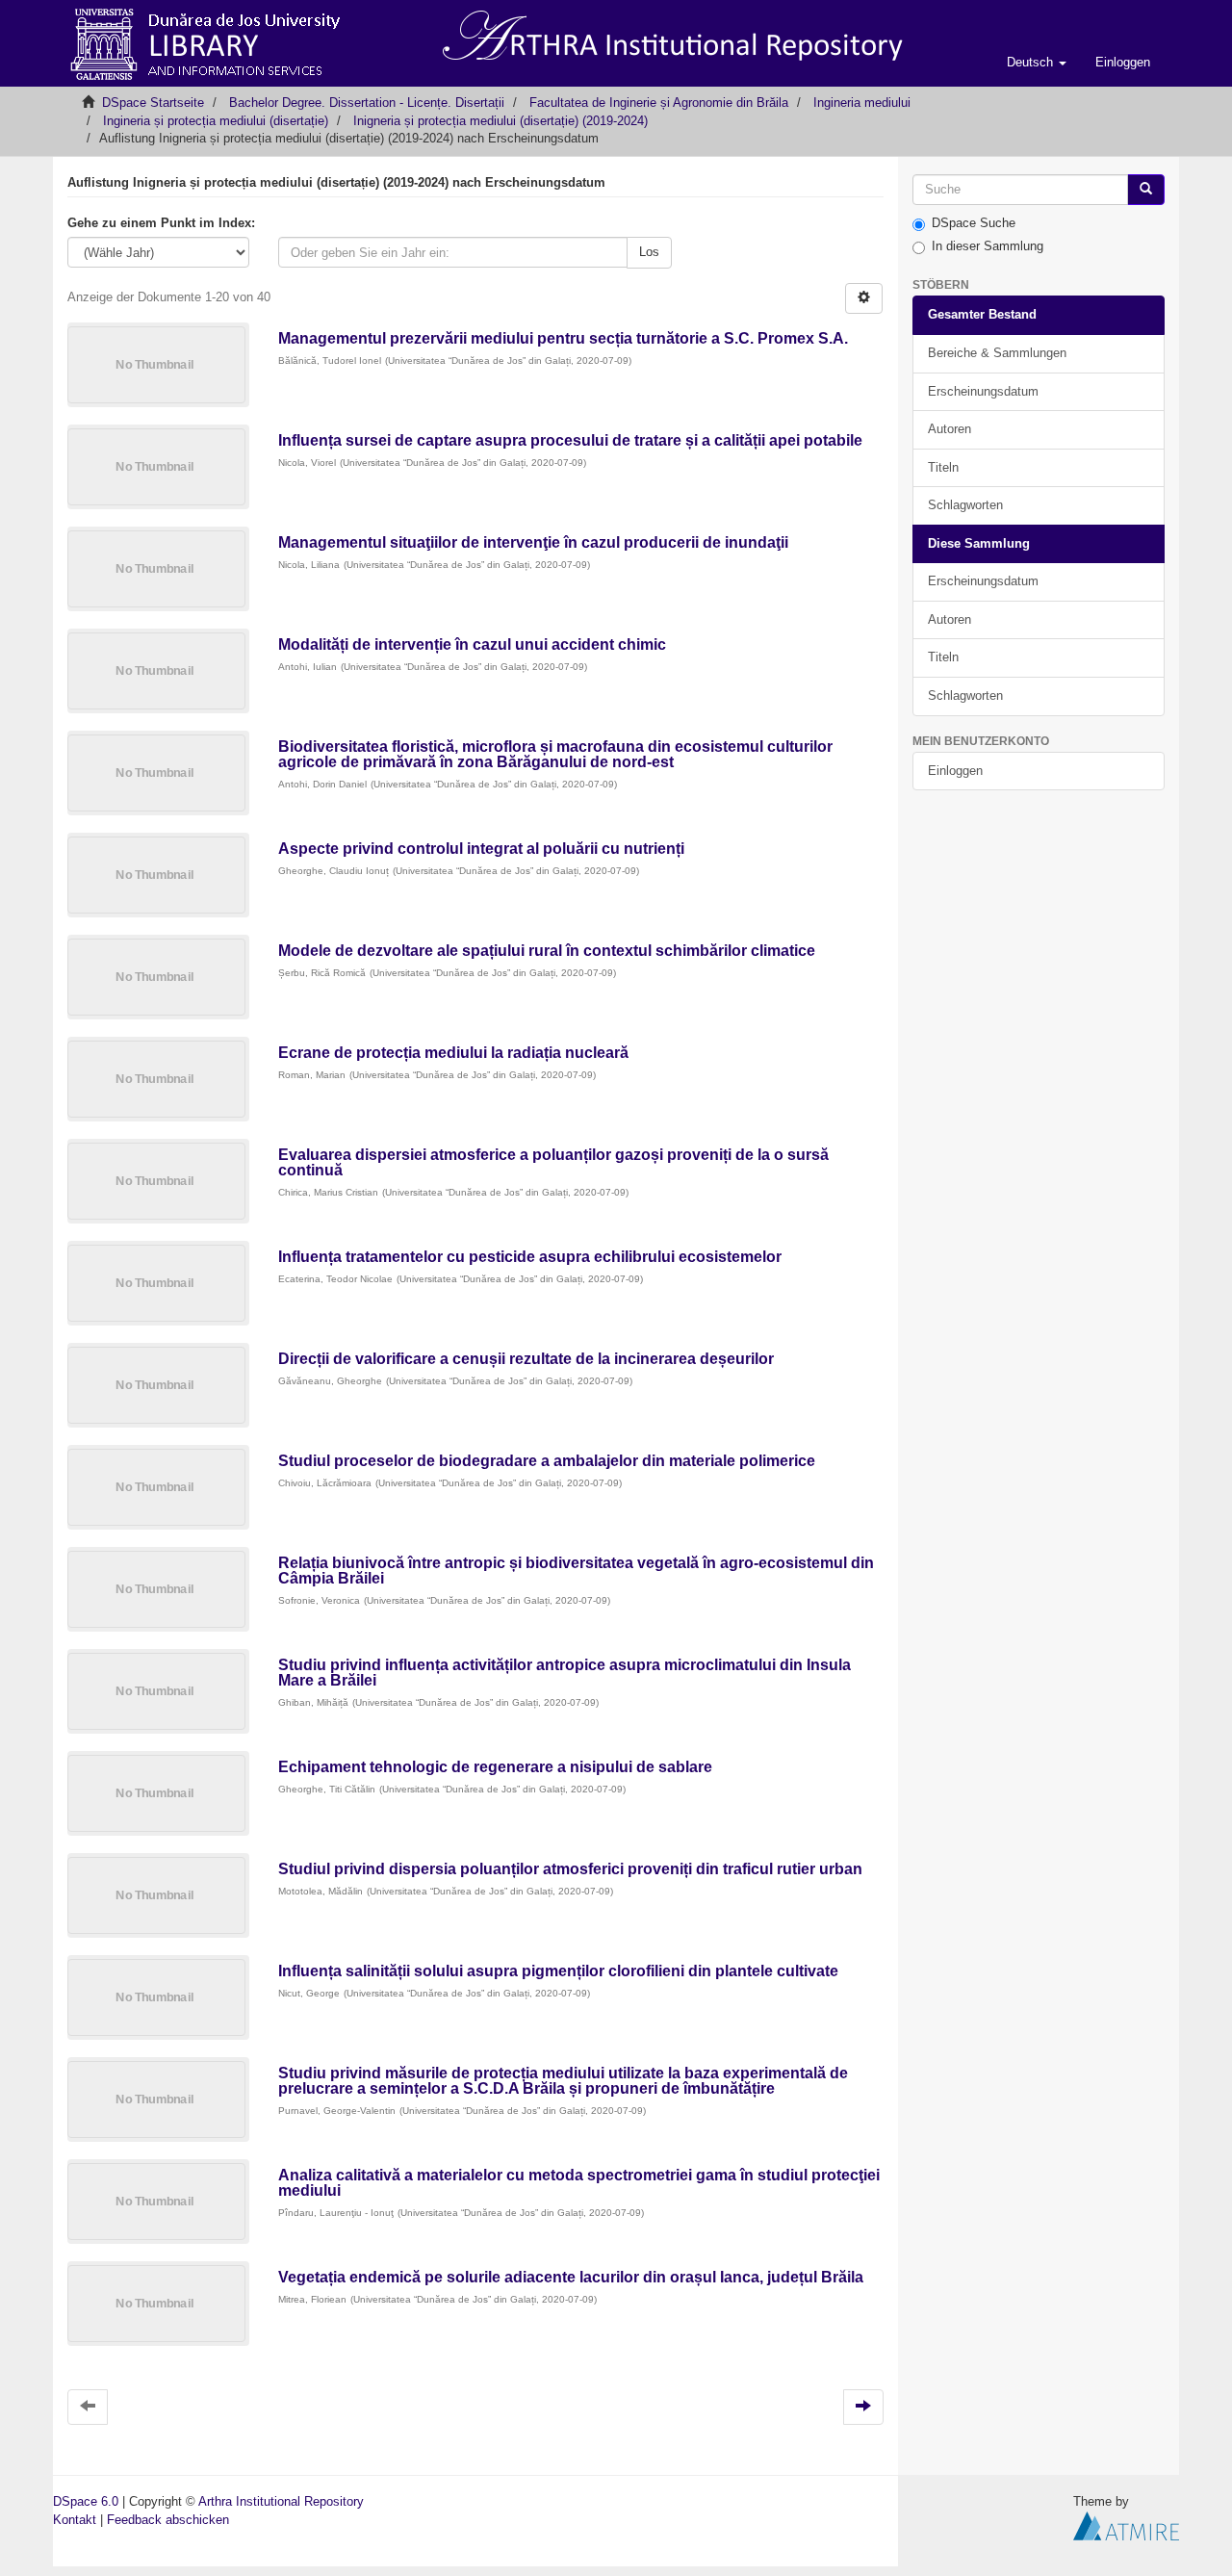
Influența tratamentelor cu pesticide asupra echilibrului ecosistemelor (530, 1257)
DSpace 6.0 (86, 2501)
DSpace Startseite (153, 103)
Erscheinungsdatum (983, 391)
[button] (1037, 63)
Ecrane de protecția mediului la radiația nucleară (453, 1053)
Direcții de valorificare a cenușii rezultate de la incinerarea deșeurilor (526, 1359)
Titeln (943, 467)
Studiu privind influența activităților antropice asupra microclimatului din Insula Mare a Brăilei (565, 1673)
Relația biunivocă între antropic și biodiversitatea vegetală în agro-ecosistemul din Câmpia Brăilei (576, 1571)
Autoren (950, 429)
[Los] (1146, 190)
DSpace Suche (974, 223)
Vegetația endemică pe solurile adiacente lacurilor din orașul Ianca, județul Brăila (571, 2277)
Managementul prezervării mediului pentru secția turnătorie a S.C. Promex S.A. (563, 338)
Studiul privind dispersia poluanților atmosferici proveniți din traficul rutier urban (570, 1869)
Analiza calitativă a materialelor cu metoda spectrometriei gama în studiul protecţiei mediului (579, 2183)
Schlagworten (965, 505)
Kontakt (75, 2520)
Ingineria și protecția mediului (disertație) (216, 121)
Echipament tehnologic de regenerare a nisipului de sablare (495, 1767)
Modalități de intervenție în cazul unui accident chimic (472, 644)
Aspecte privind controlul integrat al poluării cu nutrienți (481, 849)
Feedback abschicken (168, 2520)
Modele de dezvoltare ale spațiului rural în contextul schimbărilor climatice (547, 951)
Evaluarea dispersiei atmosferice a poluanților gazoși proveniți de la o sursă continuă (553, 1162)
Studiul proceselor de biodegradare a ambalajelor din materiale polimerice (547, 1461)
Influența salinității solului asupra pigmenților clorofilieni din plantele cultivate (558, 1971)
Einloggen (955, 771)
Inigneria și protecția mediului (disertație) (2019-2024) (500, 121)
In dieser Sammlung (988, 246)
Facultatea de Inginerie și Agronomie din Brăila (659, 103)
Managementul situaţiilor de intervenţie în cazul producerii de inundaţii (533, 542)
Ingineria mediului (862, 103)
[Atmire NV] (1126, 2524)
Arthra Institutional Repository (281, 2501)
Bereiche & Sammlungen (997, 353)
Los (649, 252)
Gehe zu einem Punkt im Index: (161, 223)
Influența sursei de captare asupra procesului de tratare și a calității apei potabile (570, 440)
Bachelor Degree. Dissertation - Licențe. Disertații (367, 103)
